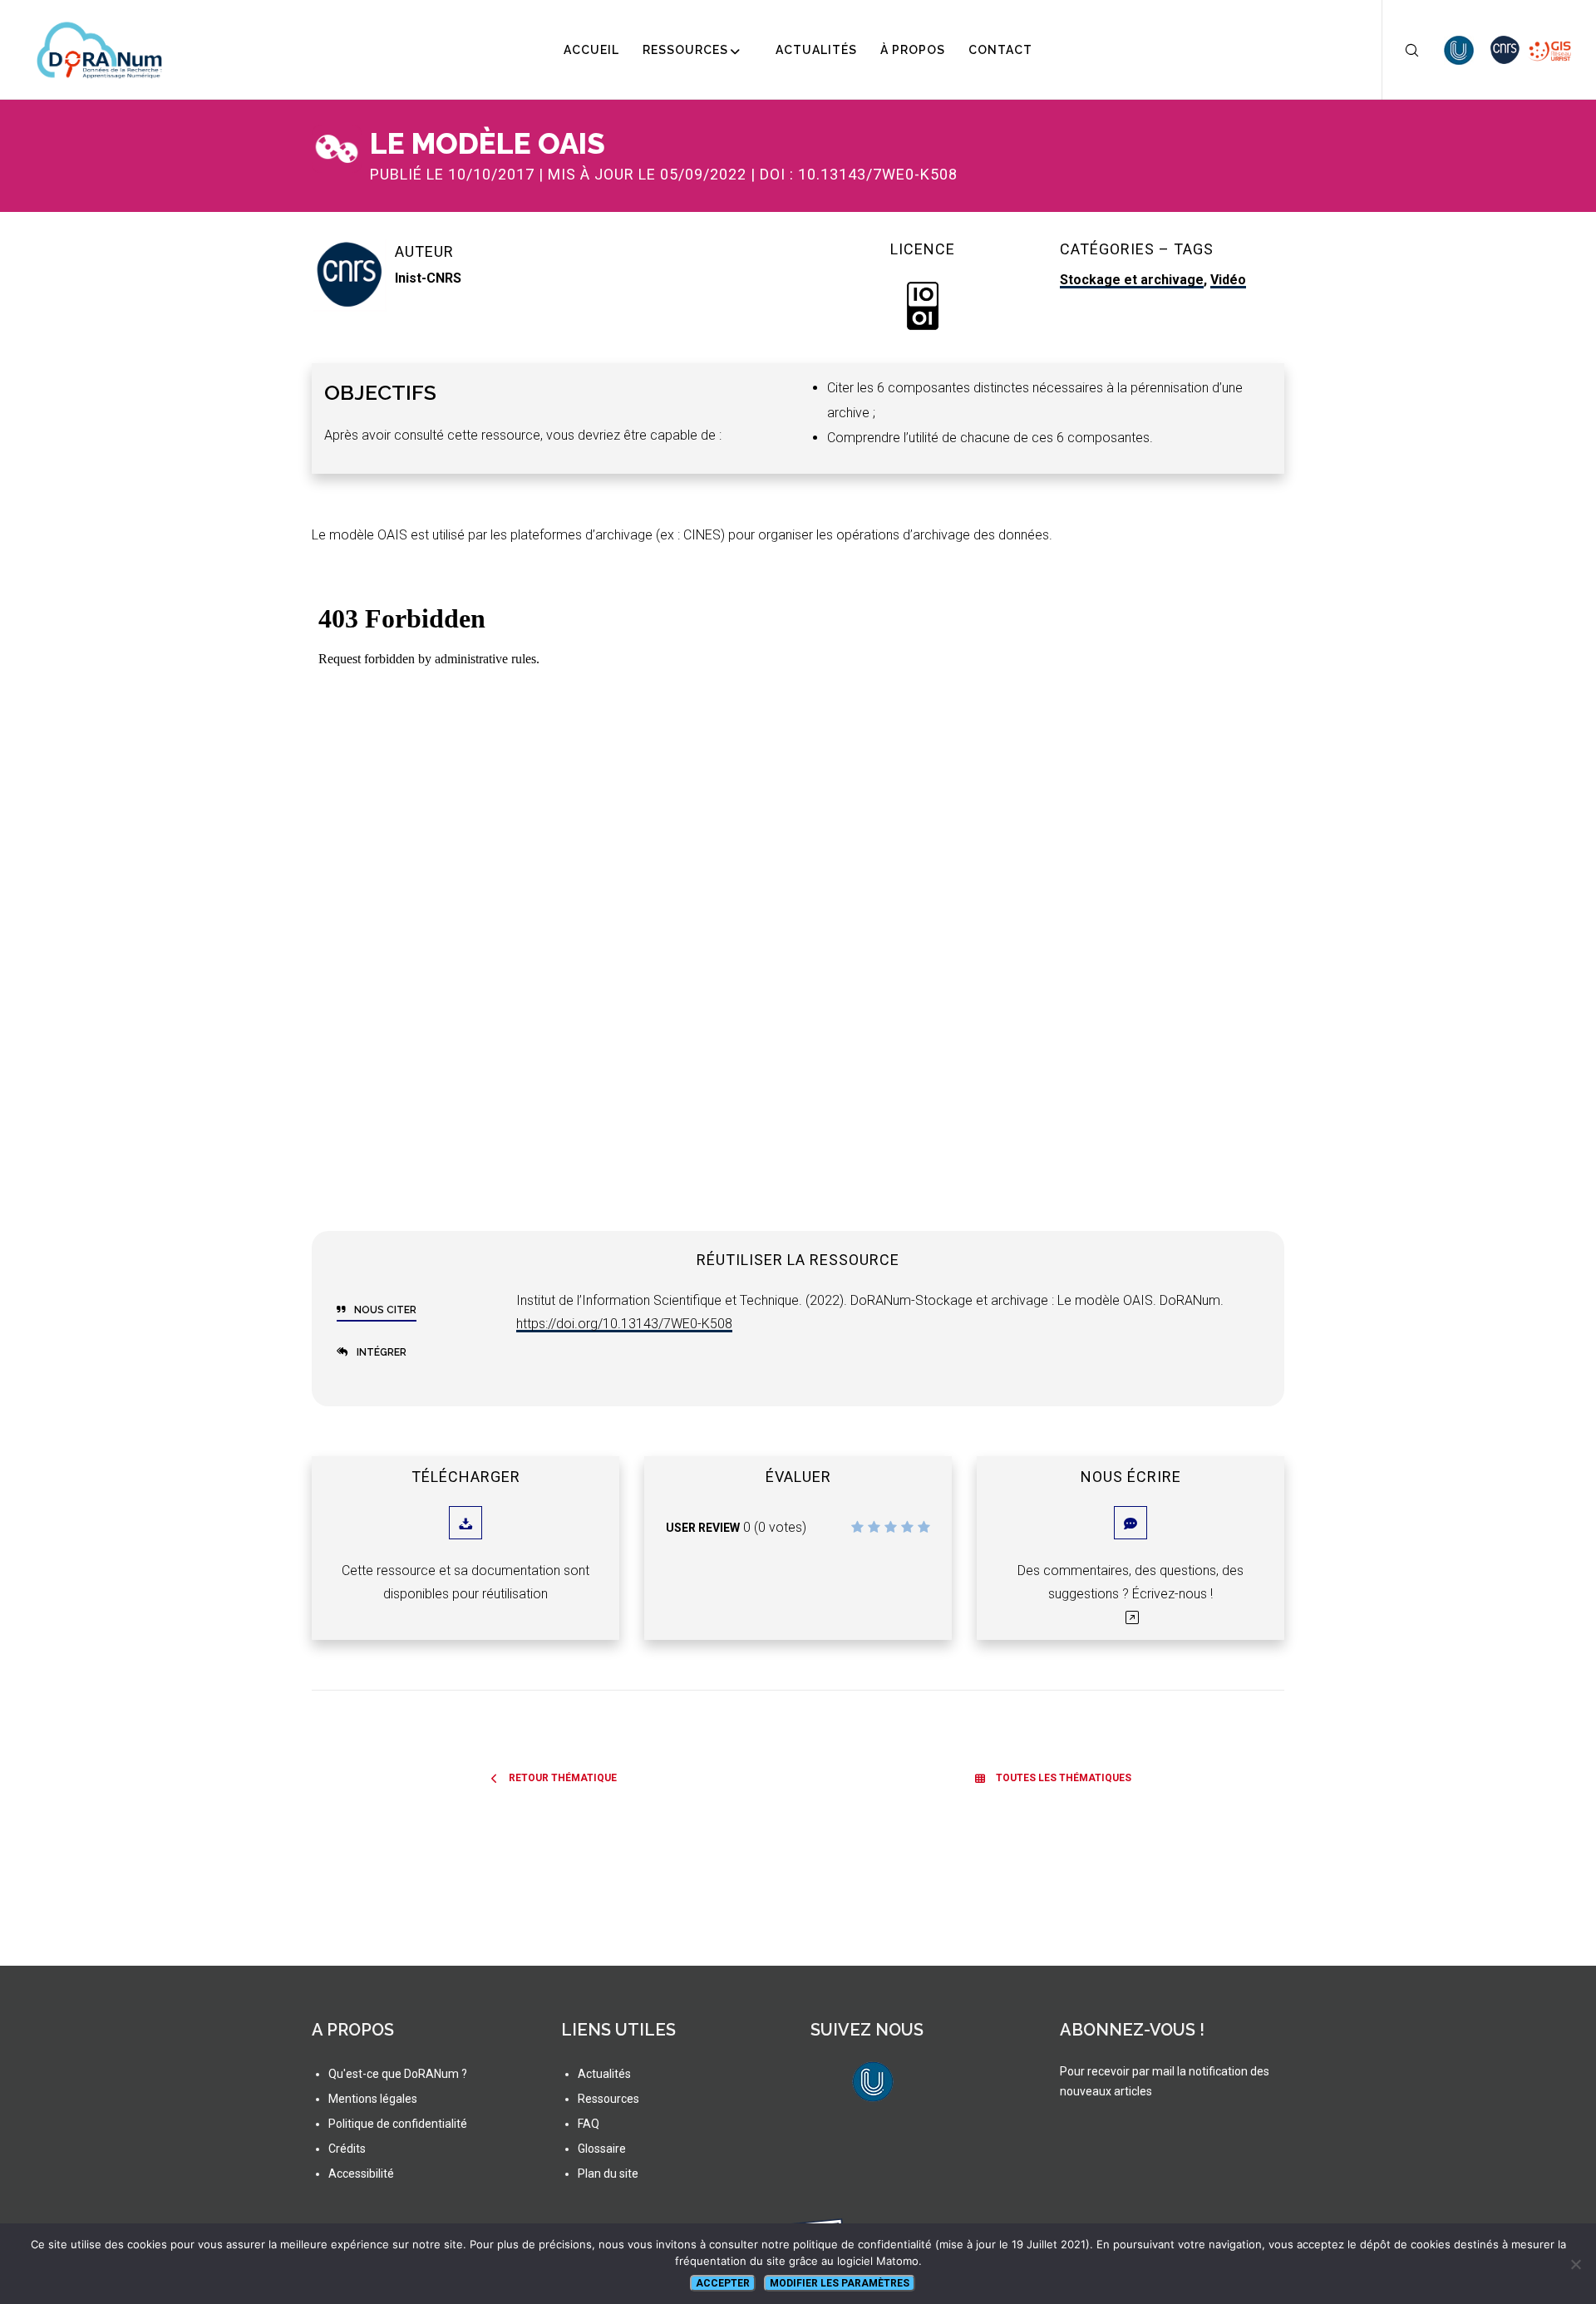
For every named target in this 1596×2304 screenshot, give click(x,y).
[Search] (1401, 50)
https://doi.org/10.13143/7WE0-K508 (624, 1324)
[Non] (1575, 2264)
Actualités (604, 2074)
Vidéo (1228, 280)
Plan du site (608, 2174)
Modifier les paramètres (840, 2283)
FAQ (589, 2124)
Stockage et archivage (1132, 280)
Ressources (608, 2099)
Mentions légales (373, 2099)
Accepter (723, 2283)
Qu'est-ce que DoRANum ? (398, 2074)
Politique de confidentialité (398, 2124)
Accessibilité (361, 2174)
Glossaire (602, 2149)
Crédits (347, 2149)
